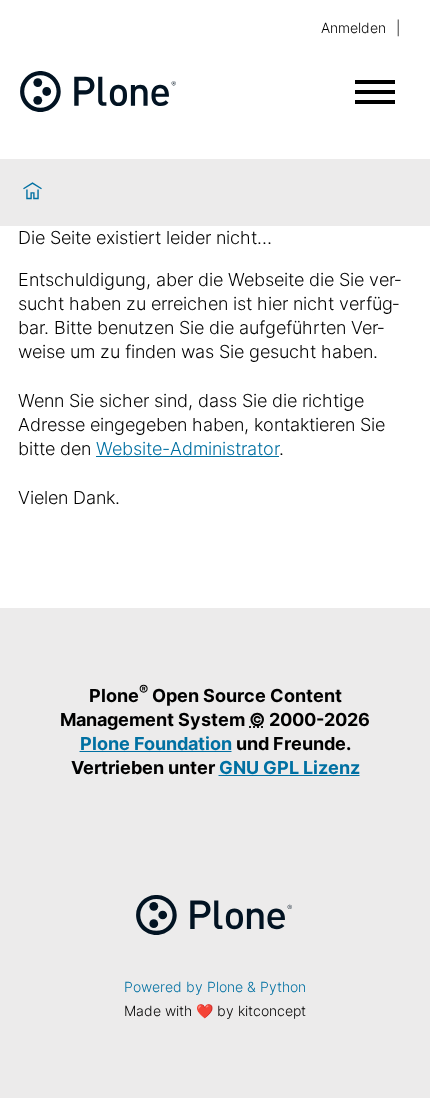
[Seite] (99, 105)
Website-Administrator (187, 448)
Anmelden (353, 27)
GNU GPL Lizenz (289, 767)
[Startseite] (32, 192)
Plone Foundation (156, 743)
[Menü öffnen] (375, 92)
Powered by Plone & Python (215, 986)
